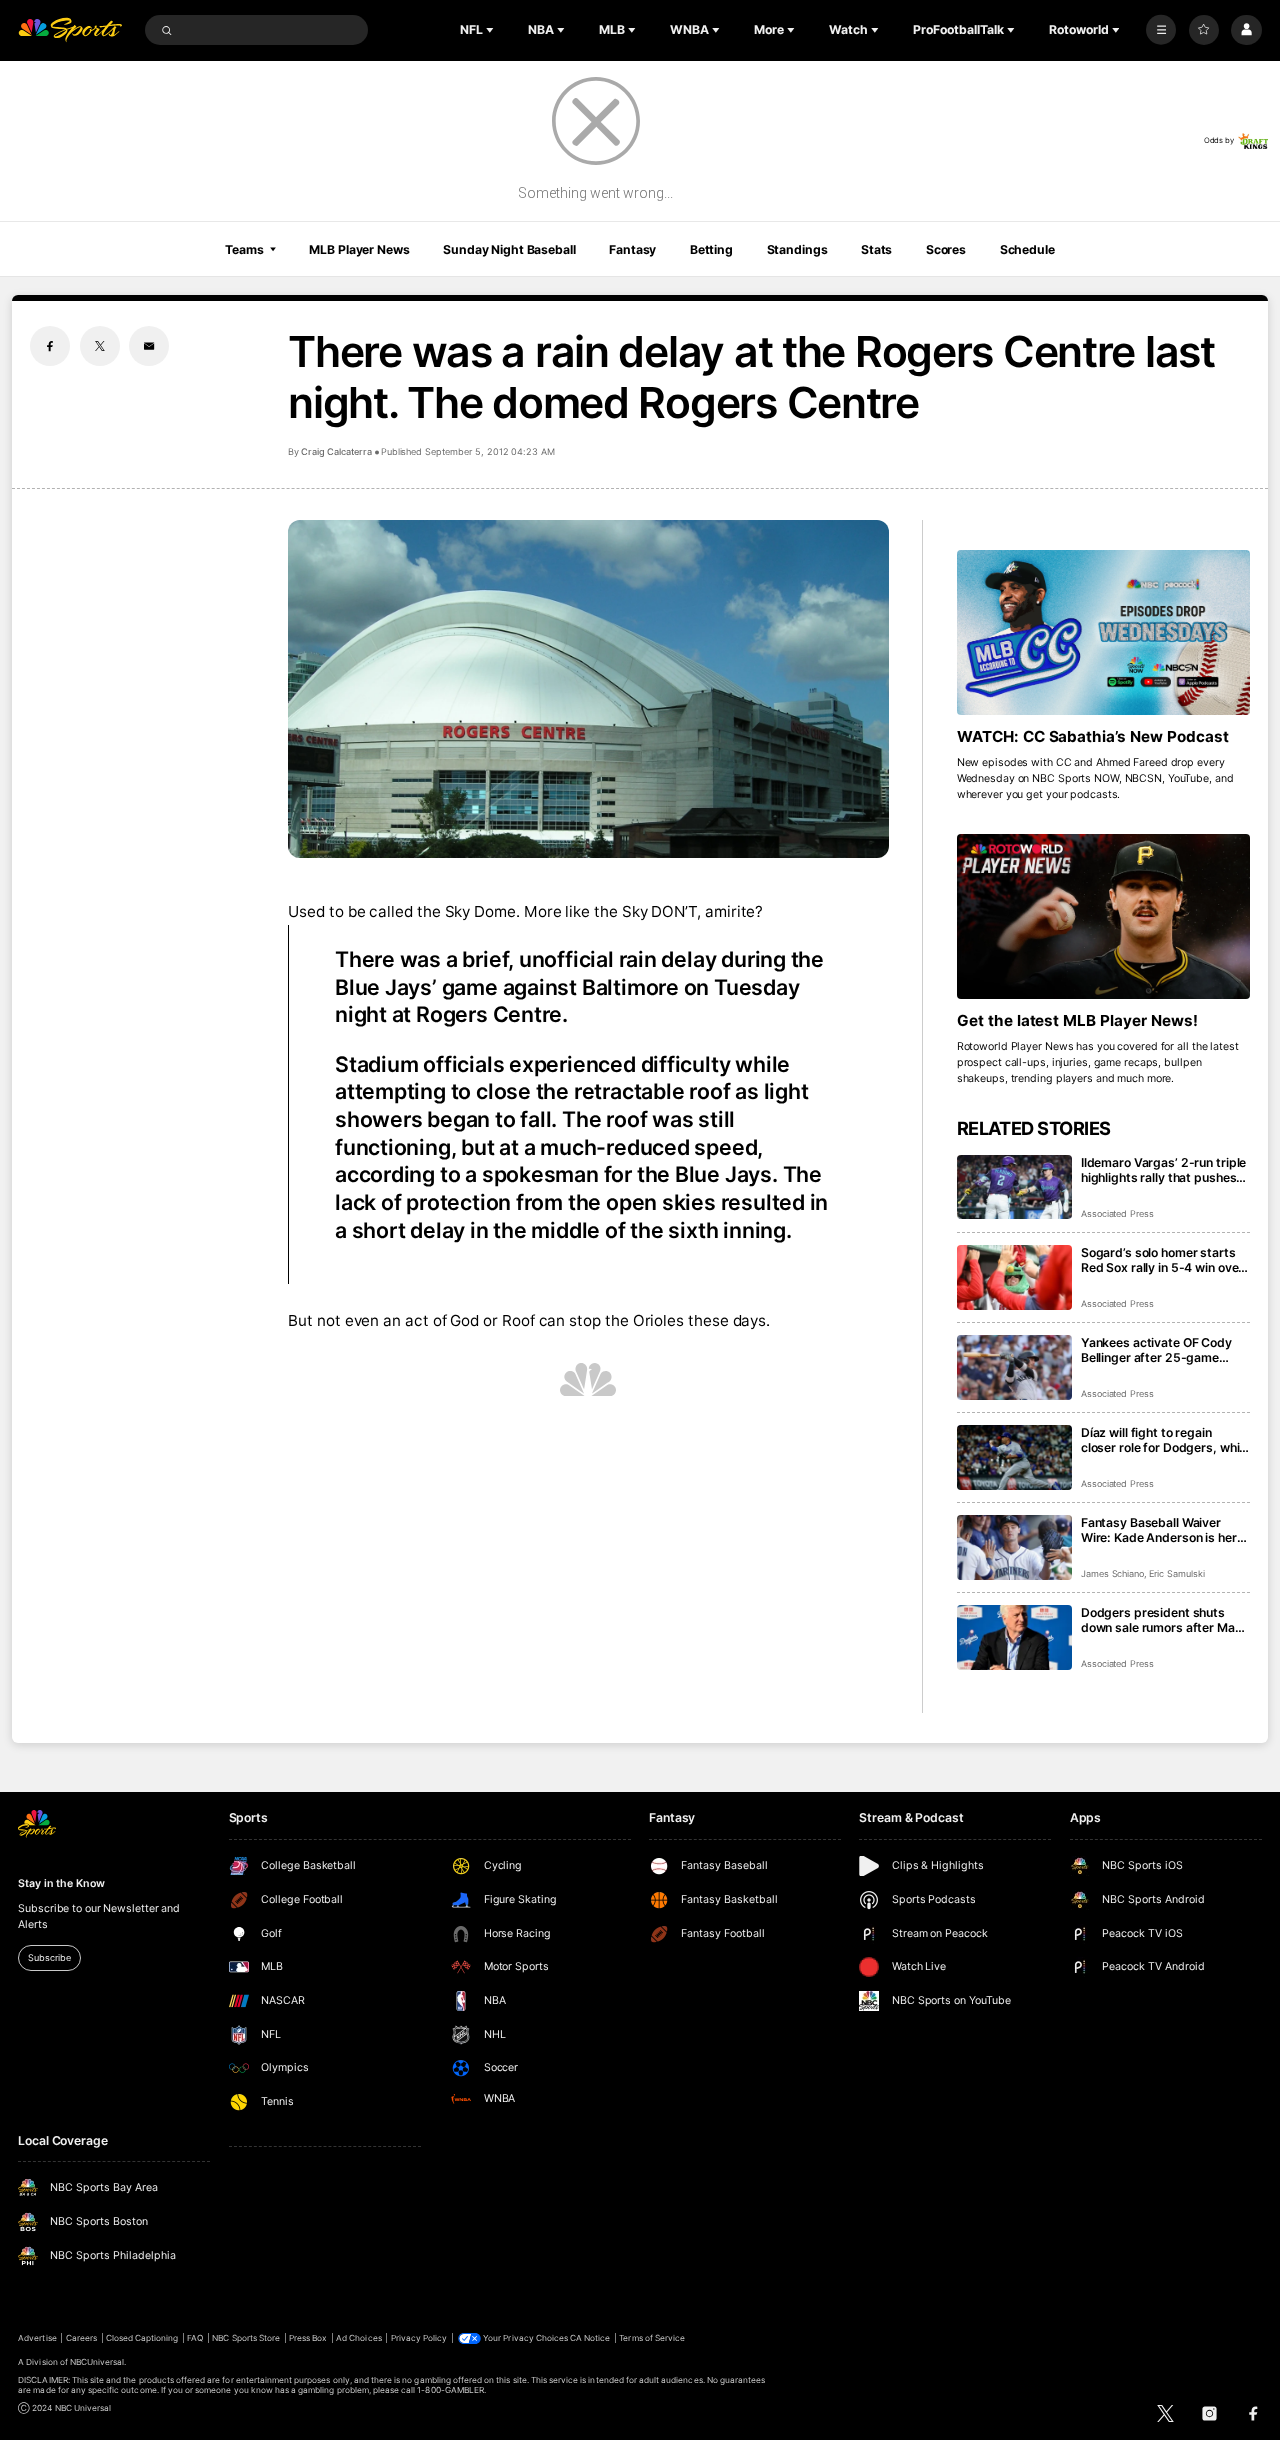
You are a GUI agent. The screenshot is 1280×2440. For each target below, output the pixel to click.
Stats (876, 249)
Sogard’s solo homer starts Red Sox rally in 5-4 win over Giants (1162, 1260)
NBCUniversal (97, 2362)
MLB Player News (359, 249)
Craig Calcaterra (336, 451)
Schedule (1027, 249)
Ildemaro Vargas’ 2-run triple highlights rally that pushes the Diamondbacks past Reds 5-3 (1163, 1170)
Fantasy (632, 249)
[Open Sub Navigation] (492, 30)
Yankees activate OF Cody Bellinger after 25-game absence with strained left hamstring (1156, 1350)
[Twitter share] (100, 346)
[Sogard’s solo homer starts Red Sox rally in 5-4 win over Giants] (1014, 1277)
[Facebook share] (50, 346)
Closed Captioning (142, 2338)
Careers (81, 2338)
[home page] (70, 30)
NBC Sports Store (246, 2338)
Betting (711, 249)
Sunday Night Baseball (509, 249)
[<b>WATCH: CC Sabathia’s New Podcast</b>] (1103, 632)
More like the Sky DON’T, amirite (640, 911)
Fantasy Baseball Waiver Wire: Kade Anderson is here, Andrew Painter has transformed (1164, 1530)
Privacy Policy (419, 2338)
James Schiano (1112, 1573)
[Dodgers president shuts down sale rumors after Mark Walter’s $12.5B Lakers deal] (1014, 1637)
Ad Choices (358, 2338)
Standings (797, 249)
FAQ (195, 2338)
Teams (244, 249)
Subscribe (49, 1957)
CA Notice (590, 2338)
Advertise (37, 2338)
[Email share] (149, 346)
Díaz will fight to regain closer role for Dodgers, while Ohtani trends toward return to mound (1165, 1440)
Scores (946, 249)
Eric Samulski (1176, 1573)
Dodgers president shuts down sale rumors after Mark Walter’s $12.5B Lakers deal (1164, 1620)
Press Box (308, 2338)
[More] (1161, 30)
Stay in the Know (61, 1883)
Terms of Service (652, 2338)
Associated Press (1117, 1213)
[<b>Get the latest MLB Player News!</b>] (1103, 916)
